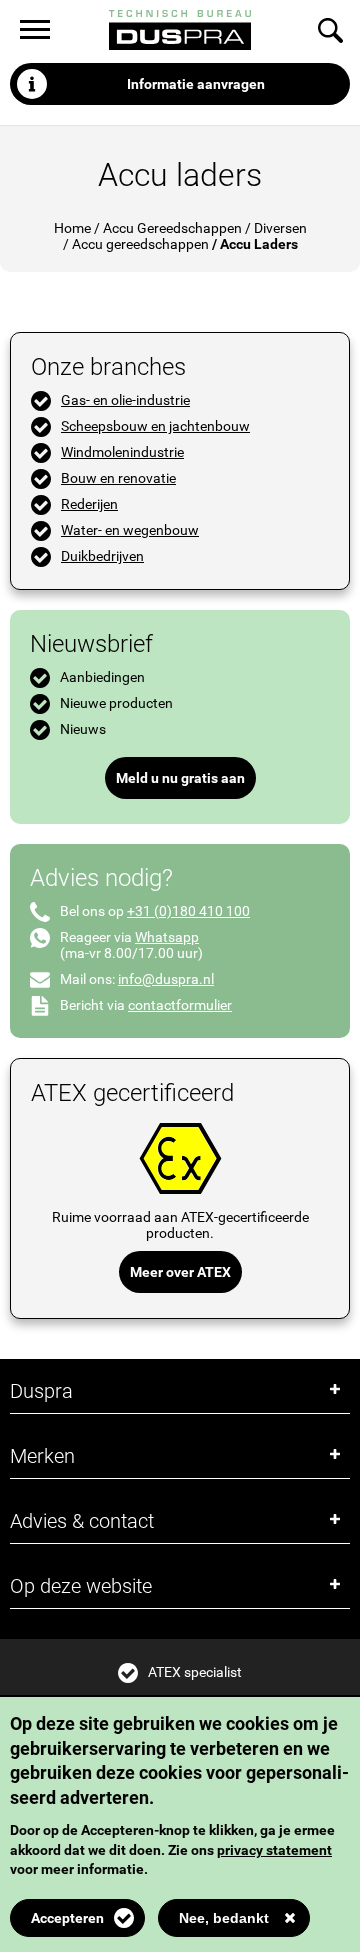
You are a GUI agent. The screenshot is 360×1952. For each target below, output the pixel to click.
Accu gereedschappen (140, 244)
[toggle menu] (35, 29)
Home (72, 228)
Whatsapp (167, 937)
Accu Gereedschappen (172, 228)
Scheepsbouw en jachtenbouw (155, 426)
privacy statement (274, 1850)
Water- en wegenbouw (130, 530)
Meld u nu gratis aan (180, 778)
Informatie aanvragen (196, 84)
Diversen (280, 228)
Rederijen (89, 504)
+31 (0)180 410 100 (188, 911)
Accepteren (67, 1918)
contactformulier (180, 1005)
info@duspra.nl (166, 979)
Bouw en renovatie (118, 478)
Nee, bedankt (224, 1918)
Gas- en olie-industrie (125, 400)
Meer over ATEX (180, 1272)
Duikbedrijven (102, 556)
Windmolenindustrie (122, 452)
